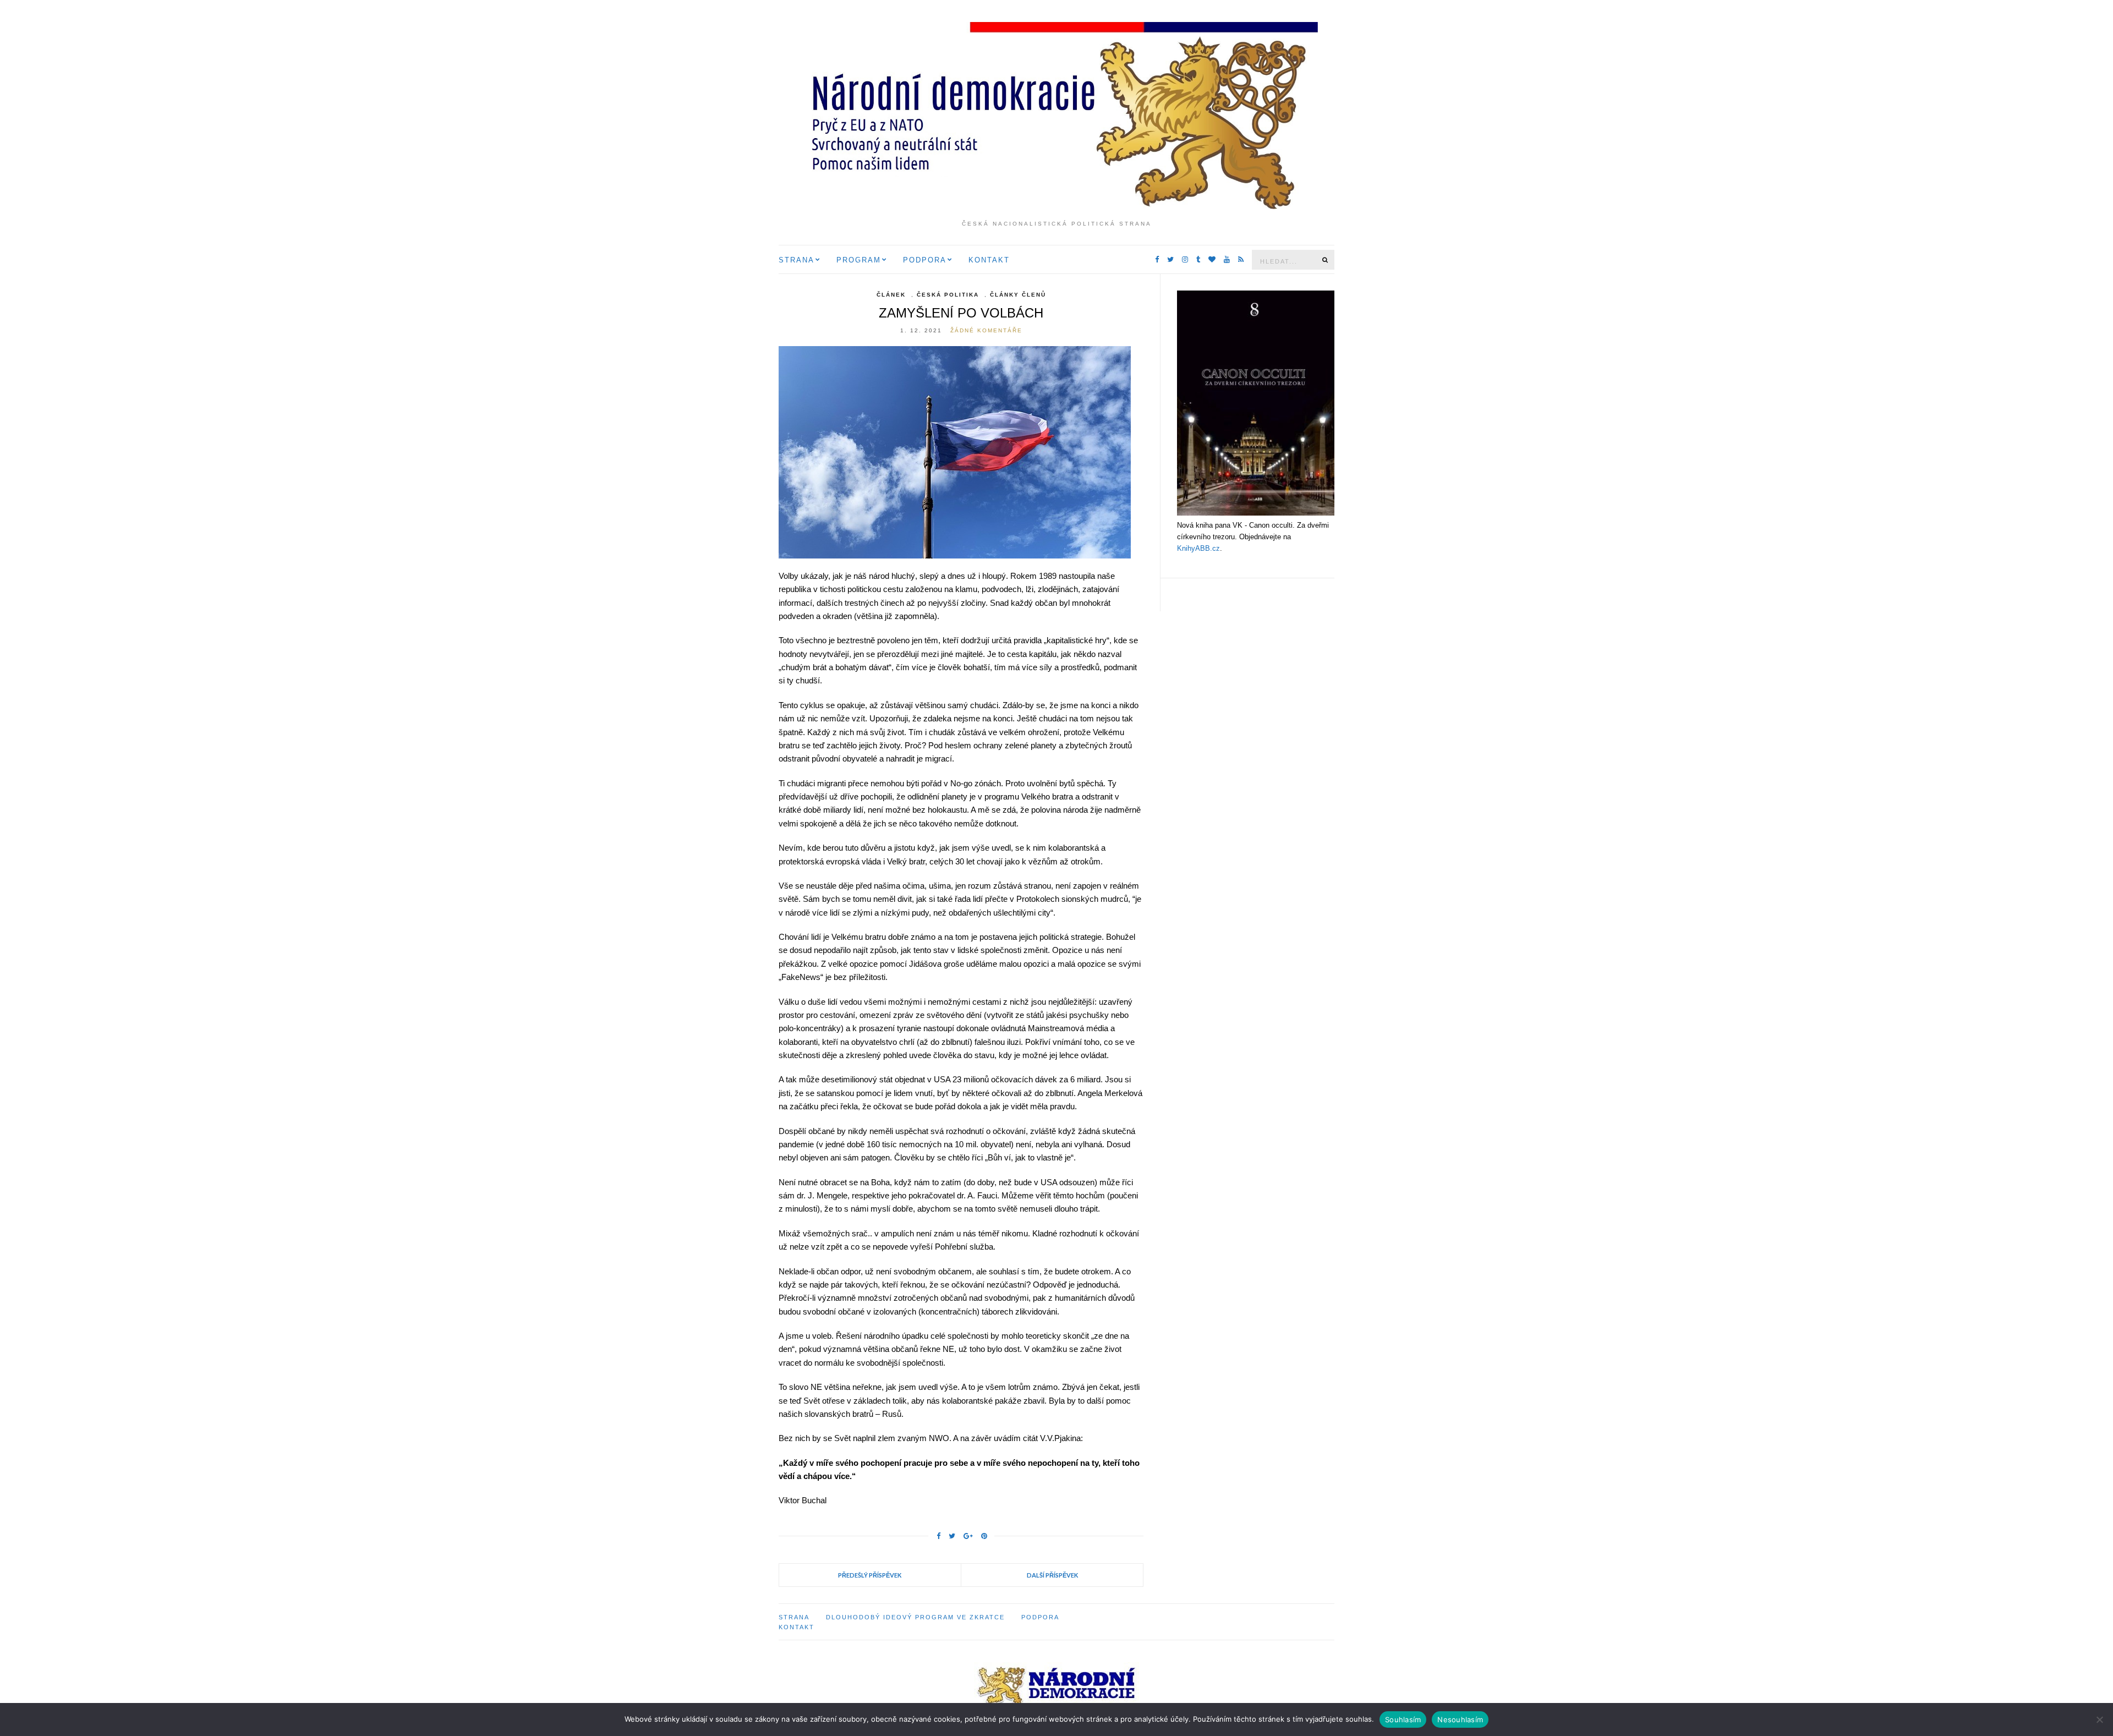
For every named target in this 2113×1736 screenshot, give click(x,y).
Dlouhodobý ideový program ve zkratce (915, 1617)
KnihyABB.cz (1198, 548)
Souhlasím (1403, 1719)
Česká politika (948, 295)
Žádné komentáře (986, 330)
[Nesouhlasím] (2099, 1719)
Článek (891, 295)
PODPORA (925, 260)
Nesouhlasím (1460, 1719)
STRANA (797, 260)
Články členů (1018, 295)
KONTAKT (989, 260)
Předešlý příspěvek (870, 1575)
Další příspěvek (1052, 1575)
